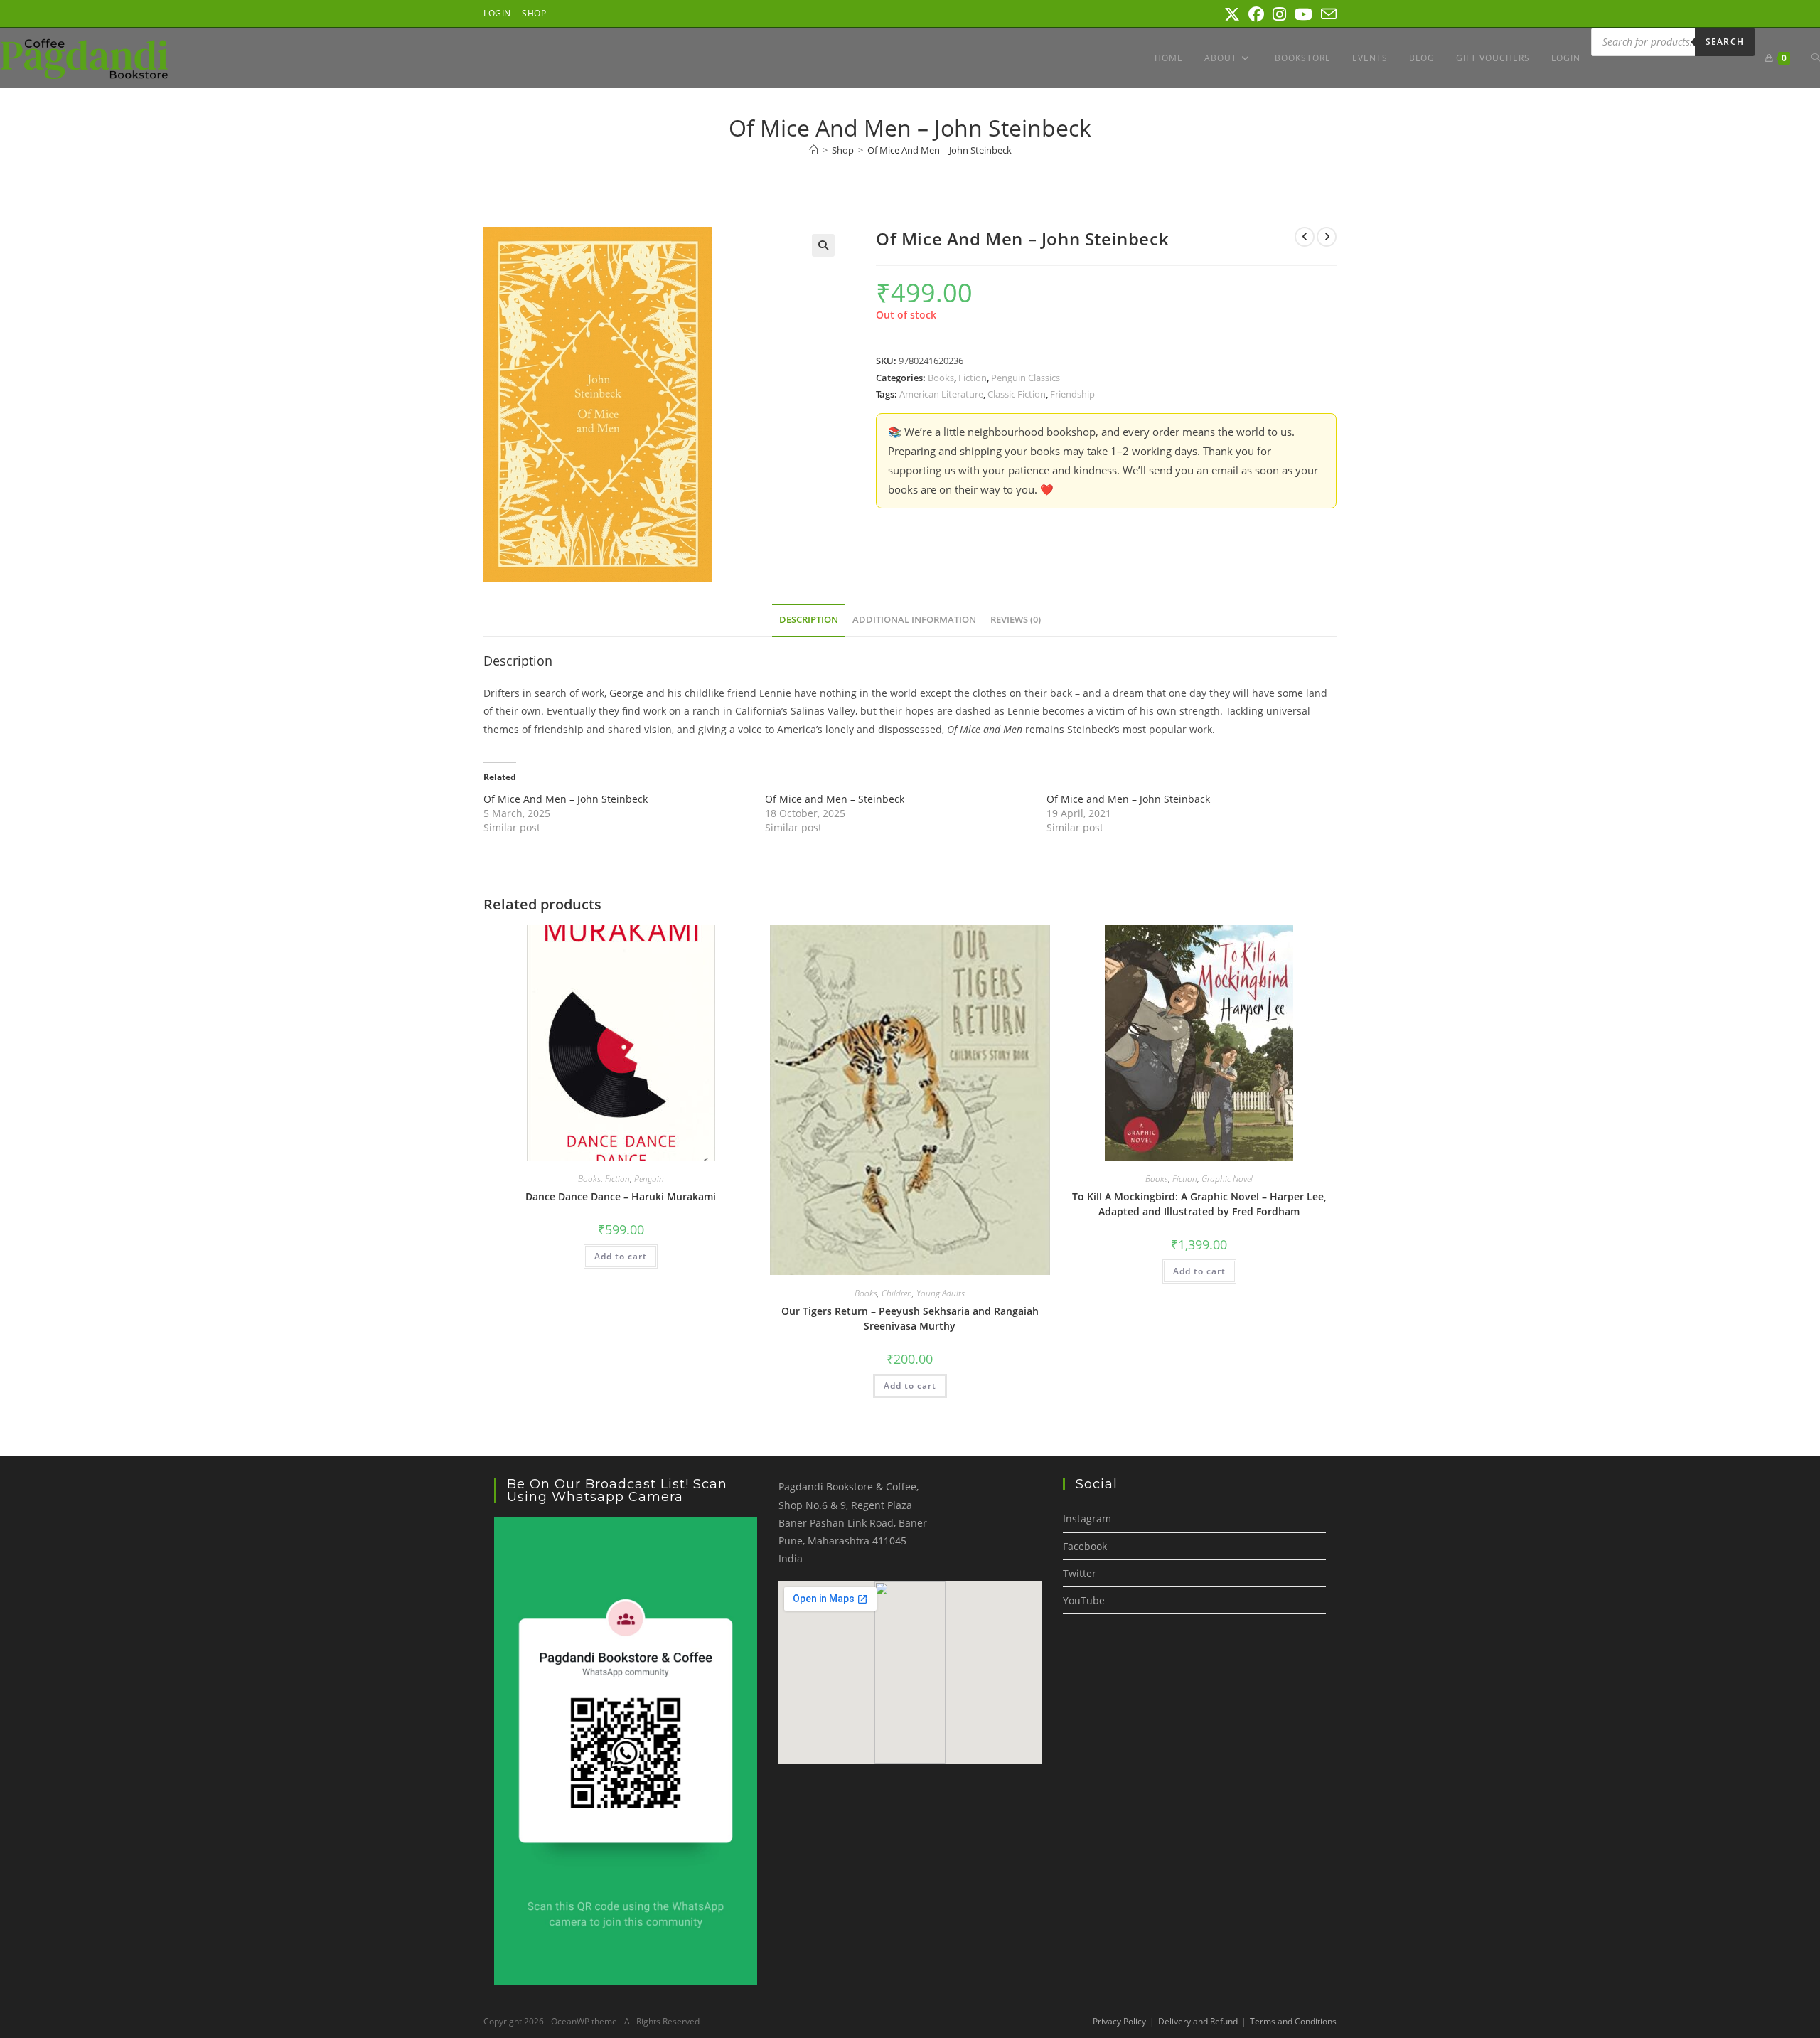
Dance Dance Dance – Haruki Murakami (621, 1196)
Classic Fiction (1017, 394)
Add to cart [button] (621, 1256)
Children (897, 1293)
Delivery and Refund (1198, 2021)
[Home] (814, 150)
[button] (823, 245)
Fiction (973, 378)
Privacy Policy (1119, 2021)
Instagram (1087, 1519)
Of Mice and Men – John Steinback (1128, 799)
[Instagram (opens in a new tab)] (1279, 14)
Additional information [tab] (914, 620)
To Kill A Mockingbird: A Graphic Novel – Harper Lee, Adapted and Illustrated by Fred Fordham (1199, 1204)
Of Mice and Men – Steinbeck (835, 799)
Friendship (1072, 394)
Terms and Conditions (1293, 2021)
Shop (534, 13)
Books (941, 378)
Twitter (1080, 1573)
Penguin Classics (1026, 378)
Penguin (649, 1179)
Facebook (1085, 1546)
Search (1725, 42)
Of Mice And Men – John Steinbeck (940, 150)
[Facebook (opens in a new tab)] (1256, 14)
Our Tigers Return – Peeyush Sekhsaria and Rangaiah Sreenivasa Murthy (910, 1318)
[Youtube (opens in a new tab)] (1304, 14)
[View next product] (1327, 237)
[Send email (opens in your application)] (1327, 14)
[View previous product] (1305, 237)
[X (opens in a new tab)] (1232, 14)
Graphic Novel (1227, 1179)
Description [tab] (809, 620)
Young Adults (941, 1293)
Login (497, 13)
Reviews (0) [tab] (1016, 620)
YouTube (1084, 1600)
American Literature (941, 394)
